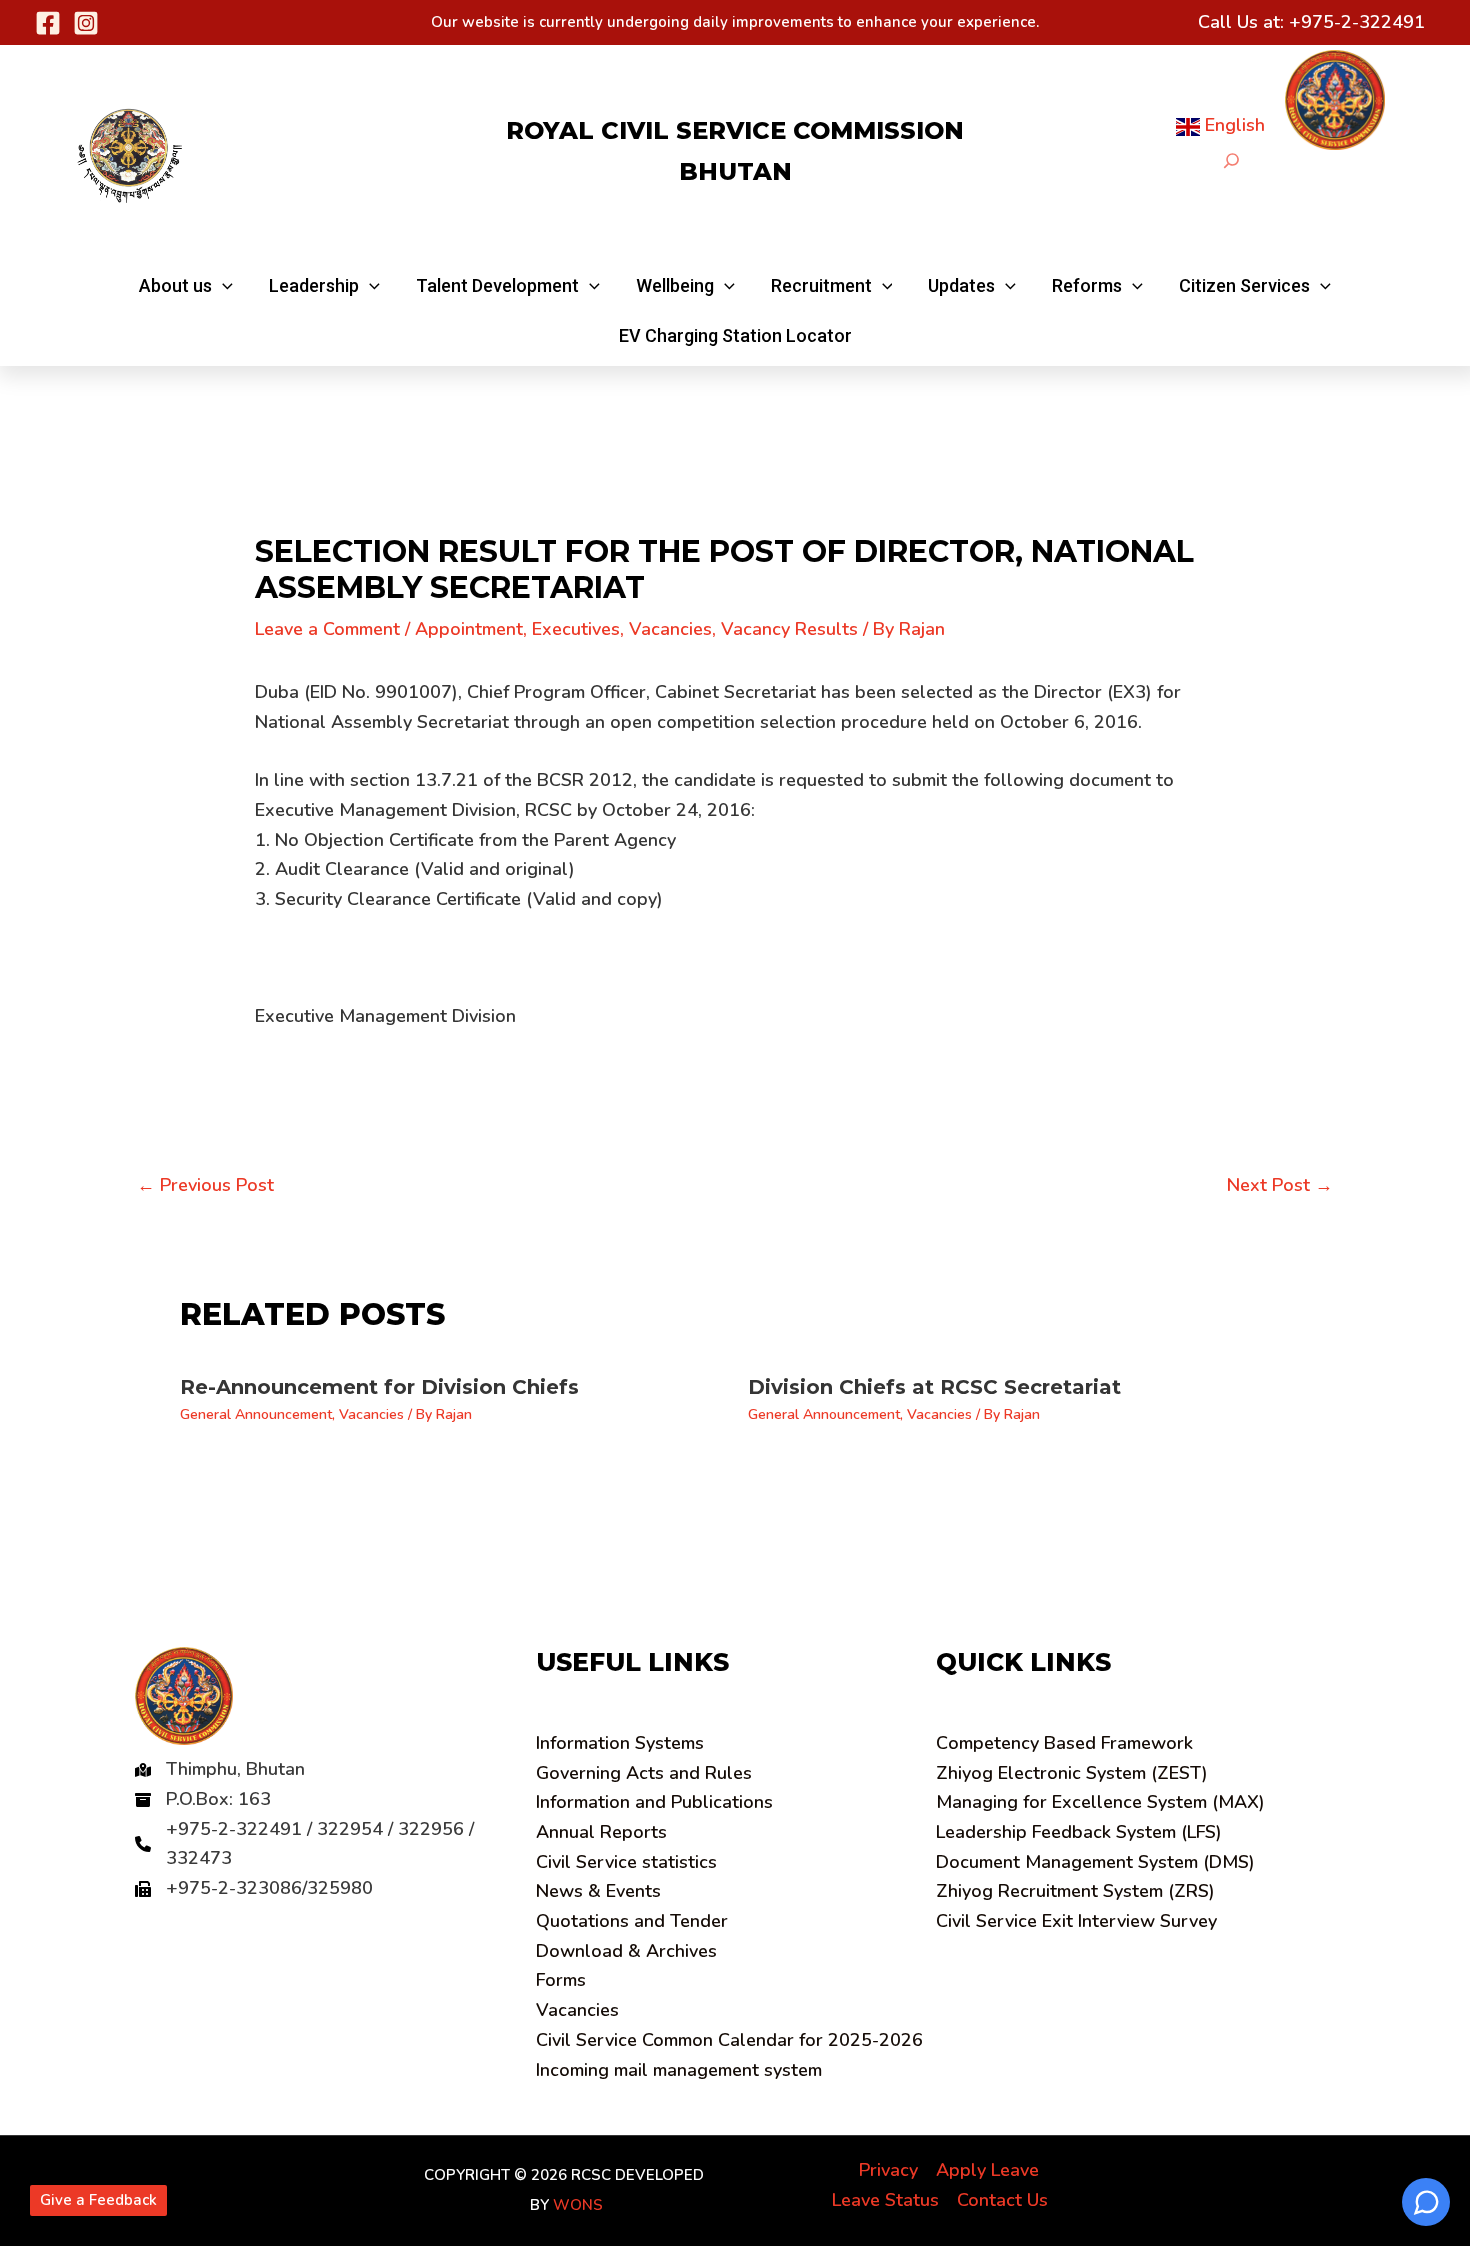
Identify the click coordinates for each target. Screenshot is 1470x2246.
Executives (576, 629)
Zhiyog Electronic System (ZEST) (1072, 1773)
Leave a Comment (327, 629)
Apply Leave (987, 2170)
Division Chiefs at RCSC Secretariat (934, 1387)
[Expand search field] (1231, 160)
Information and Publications (654, 1802)
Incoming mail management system (679, 2070)
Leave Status (885, 2200)
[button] (186, 286)
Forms (561, 1980)
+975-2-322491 (1357, 22)
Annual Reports (601, 1832)
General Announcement (256, 1414)
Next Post (1280, 1185)
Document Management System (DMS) (1095, 1862)
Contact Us (1002, 2200)
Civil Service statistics (626, 1862)
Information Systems (620, 1743)
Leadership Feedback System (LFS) (1079, 1832)
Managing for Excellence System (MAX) (1100, 1802)
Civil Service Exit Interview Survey (1076, 1921)
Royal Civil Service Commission (735, 130)
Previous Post (205, 1185)
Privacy (888, 2170)
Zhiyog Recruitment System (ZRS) (1075, 1891)
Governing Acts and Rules (644, 1773)
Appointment (469, 629)
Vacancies (670, 629)
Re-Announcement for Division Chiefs (379, 1387)
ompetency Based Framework (1064, 1743)
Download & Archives (626, 1951)
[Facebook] (48, 23)
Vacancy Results (789, 629)
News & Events (598, 1891)
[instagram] (86, 23)
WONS (578, 2205)
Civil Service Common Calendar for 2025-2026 (729, 2040)
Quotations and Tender (632, 1921)
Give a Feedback (98, 2200)
